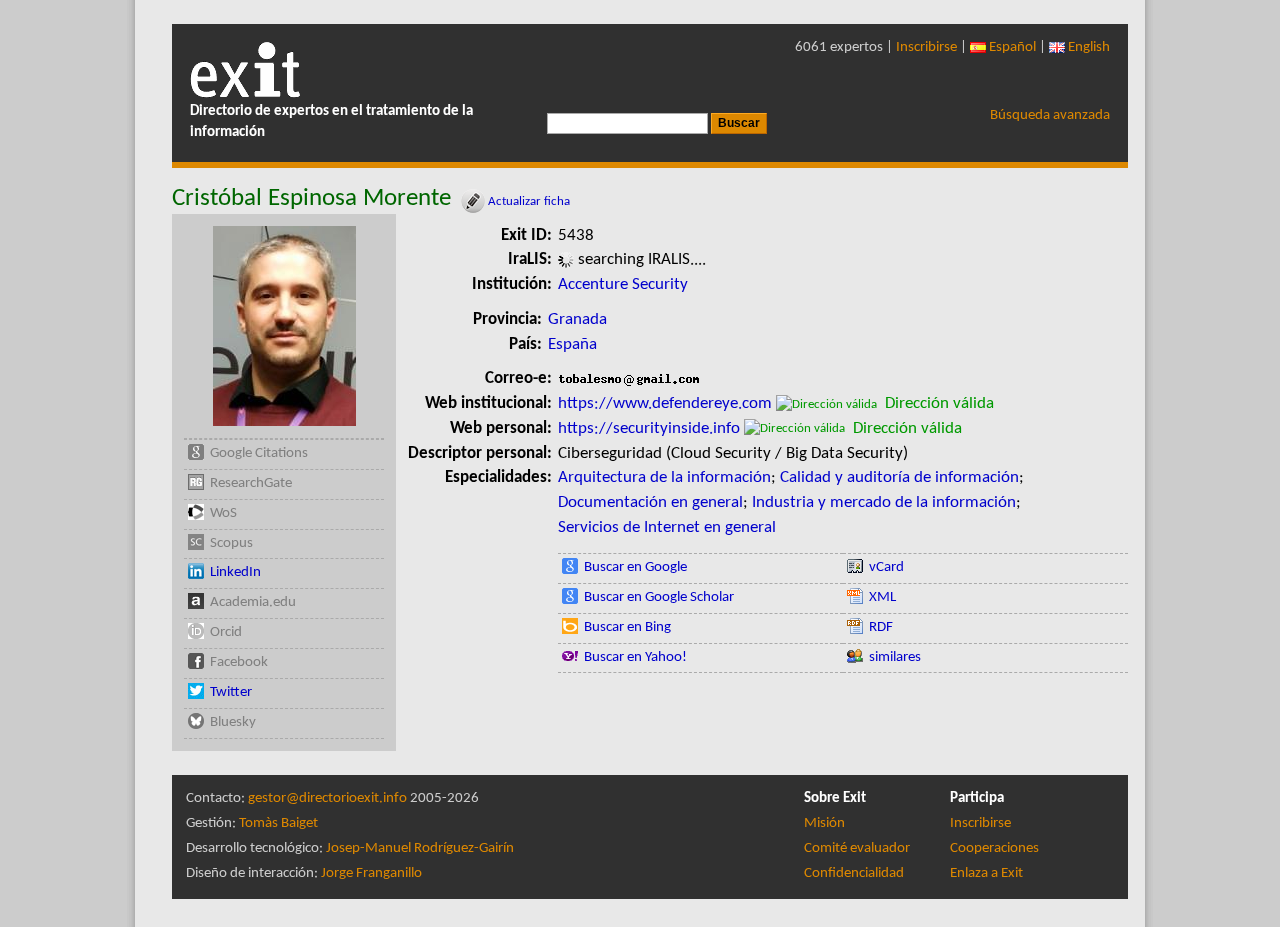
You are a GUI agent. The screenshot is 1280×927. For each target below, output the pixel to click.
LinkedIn (235, 572)
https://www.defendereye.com (665, 403)
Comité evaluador (857, 848)
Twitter (231, 692)
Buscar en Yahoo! (635, 657)
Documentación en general (650, 502)
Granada (577, 319)
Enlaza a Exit (986, 873)
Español (1011, 47)
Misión (824, 823)
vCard (886, 567)
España (572, 344)
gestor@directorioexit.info (327, 798)
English (1087, 47)
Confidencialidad (854, 873)
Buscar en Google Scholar (659, 597)
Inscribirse (926, 47)
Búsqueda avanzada (1050, 115)
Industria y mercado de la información (884, 502)
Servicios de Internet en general (667, 527)
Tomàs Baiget (278, 823)
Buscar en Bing (627, 627)
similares (895, 657)
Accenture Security (623, 284)
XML (882, 597)
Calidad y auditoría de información (899, 477)
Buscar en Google (635, 567)
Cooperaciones (994, 848)
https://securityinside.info (649, 428)
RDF (881, 627)
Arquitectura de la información (664, 477)
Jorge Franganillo (371, 873)
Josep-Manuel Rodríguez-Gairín (420, 848)
